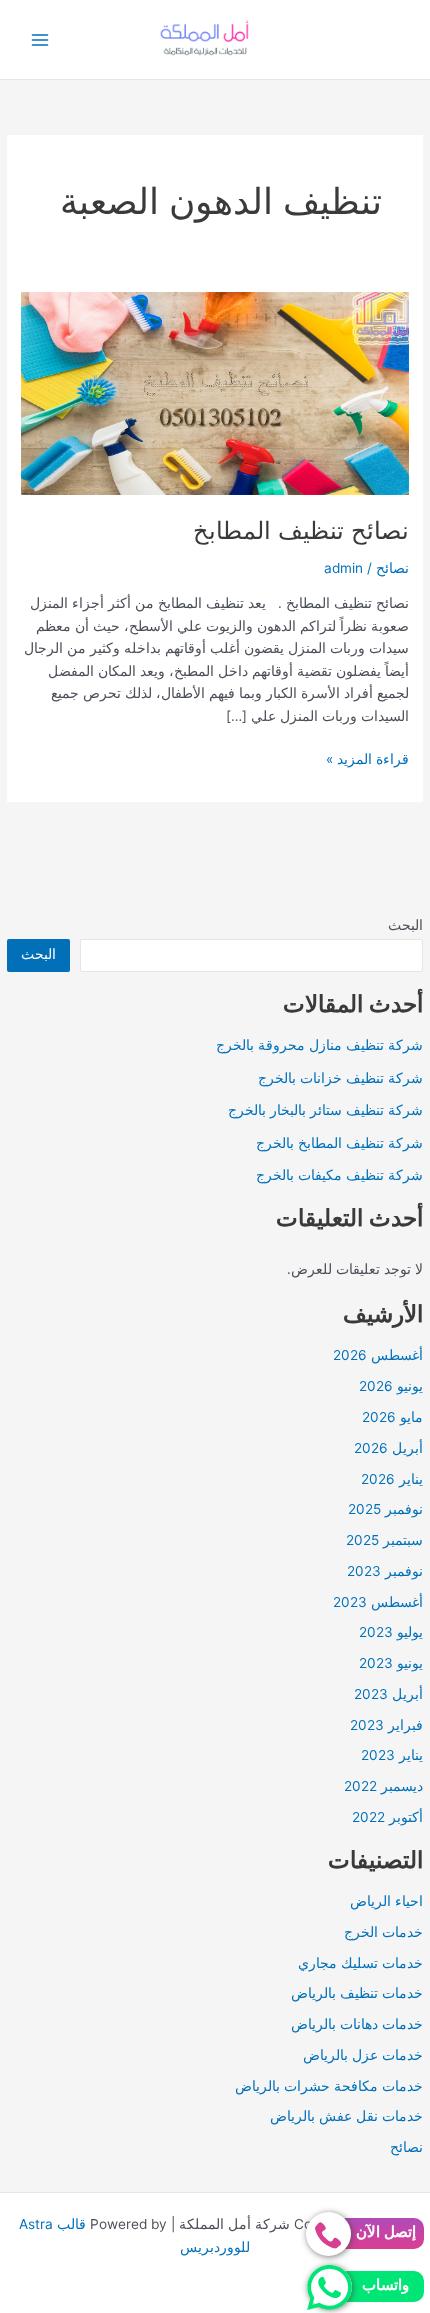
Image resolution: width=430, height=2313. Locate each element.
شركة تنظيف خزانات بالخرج (340, 1078)
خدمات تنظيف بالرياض (357, 1993)
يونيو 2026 (391, 1386)
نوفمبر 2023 (385, 1571)
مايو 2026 (392, 1417)
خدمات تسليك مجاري (360, 1963)
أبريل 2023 (388, 1694)
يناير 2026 (392, 1479)
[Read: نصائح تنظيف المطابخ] (215, 393)
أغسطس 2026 (378, 1355)
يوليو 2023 (391, 1632)
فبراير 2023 (386, 1725)
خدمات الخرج (383, 1932)
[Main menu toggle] (40, 39)
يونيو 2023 (391, 1663)
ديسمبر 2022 (383, 1786)
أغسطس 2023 (378, 1602)
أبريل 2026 (388, 1448)
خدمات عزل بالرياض (363, 2055)
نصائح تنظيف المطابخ (301, 530)
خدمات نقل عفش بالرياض (346, 2116)
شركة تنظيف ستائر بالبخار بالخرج (325, 1110)
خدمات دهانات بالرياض (357, 2024)
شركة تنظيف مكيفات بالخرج (339, 1175)
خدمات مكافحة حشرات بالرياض (329, 2086)
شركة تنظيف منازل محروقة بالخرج (319, 1045)
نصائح (406, 2147)
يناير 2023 (392, 1755)
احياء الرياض (386, 1901)
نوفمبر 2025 (385, 1509)
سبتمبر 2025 (384, 1540)
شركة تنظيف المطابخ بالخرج (339, 1143)
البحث (405, 925)
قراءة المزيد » (367, 760)
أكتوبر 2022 (387, 1817)
